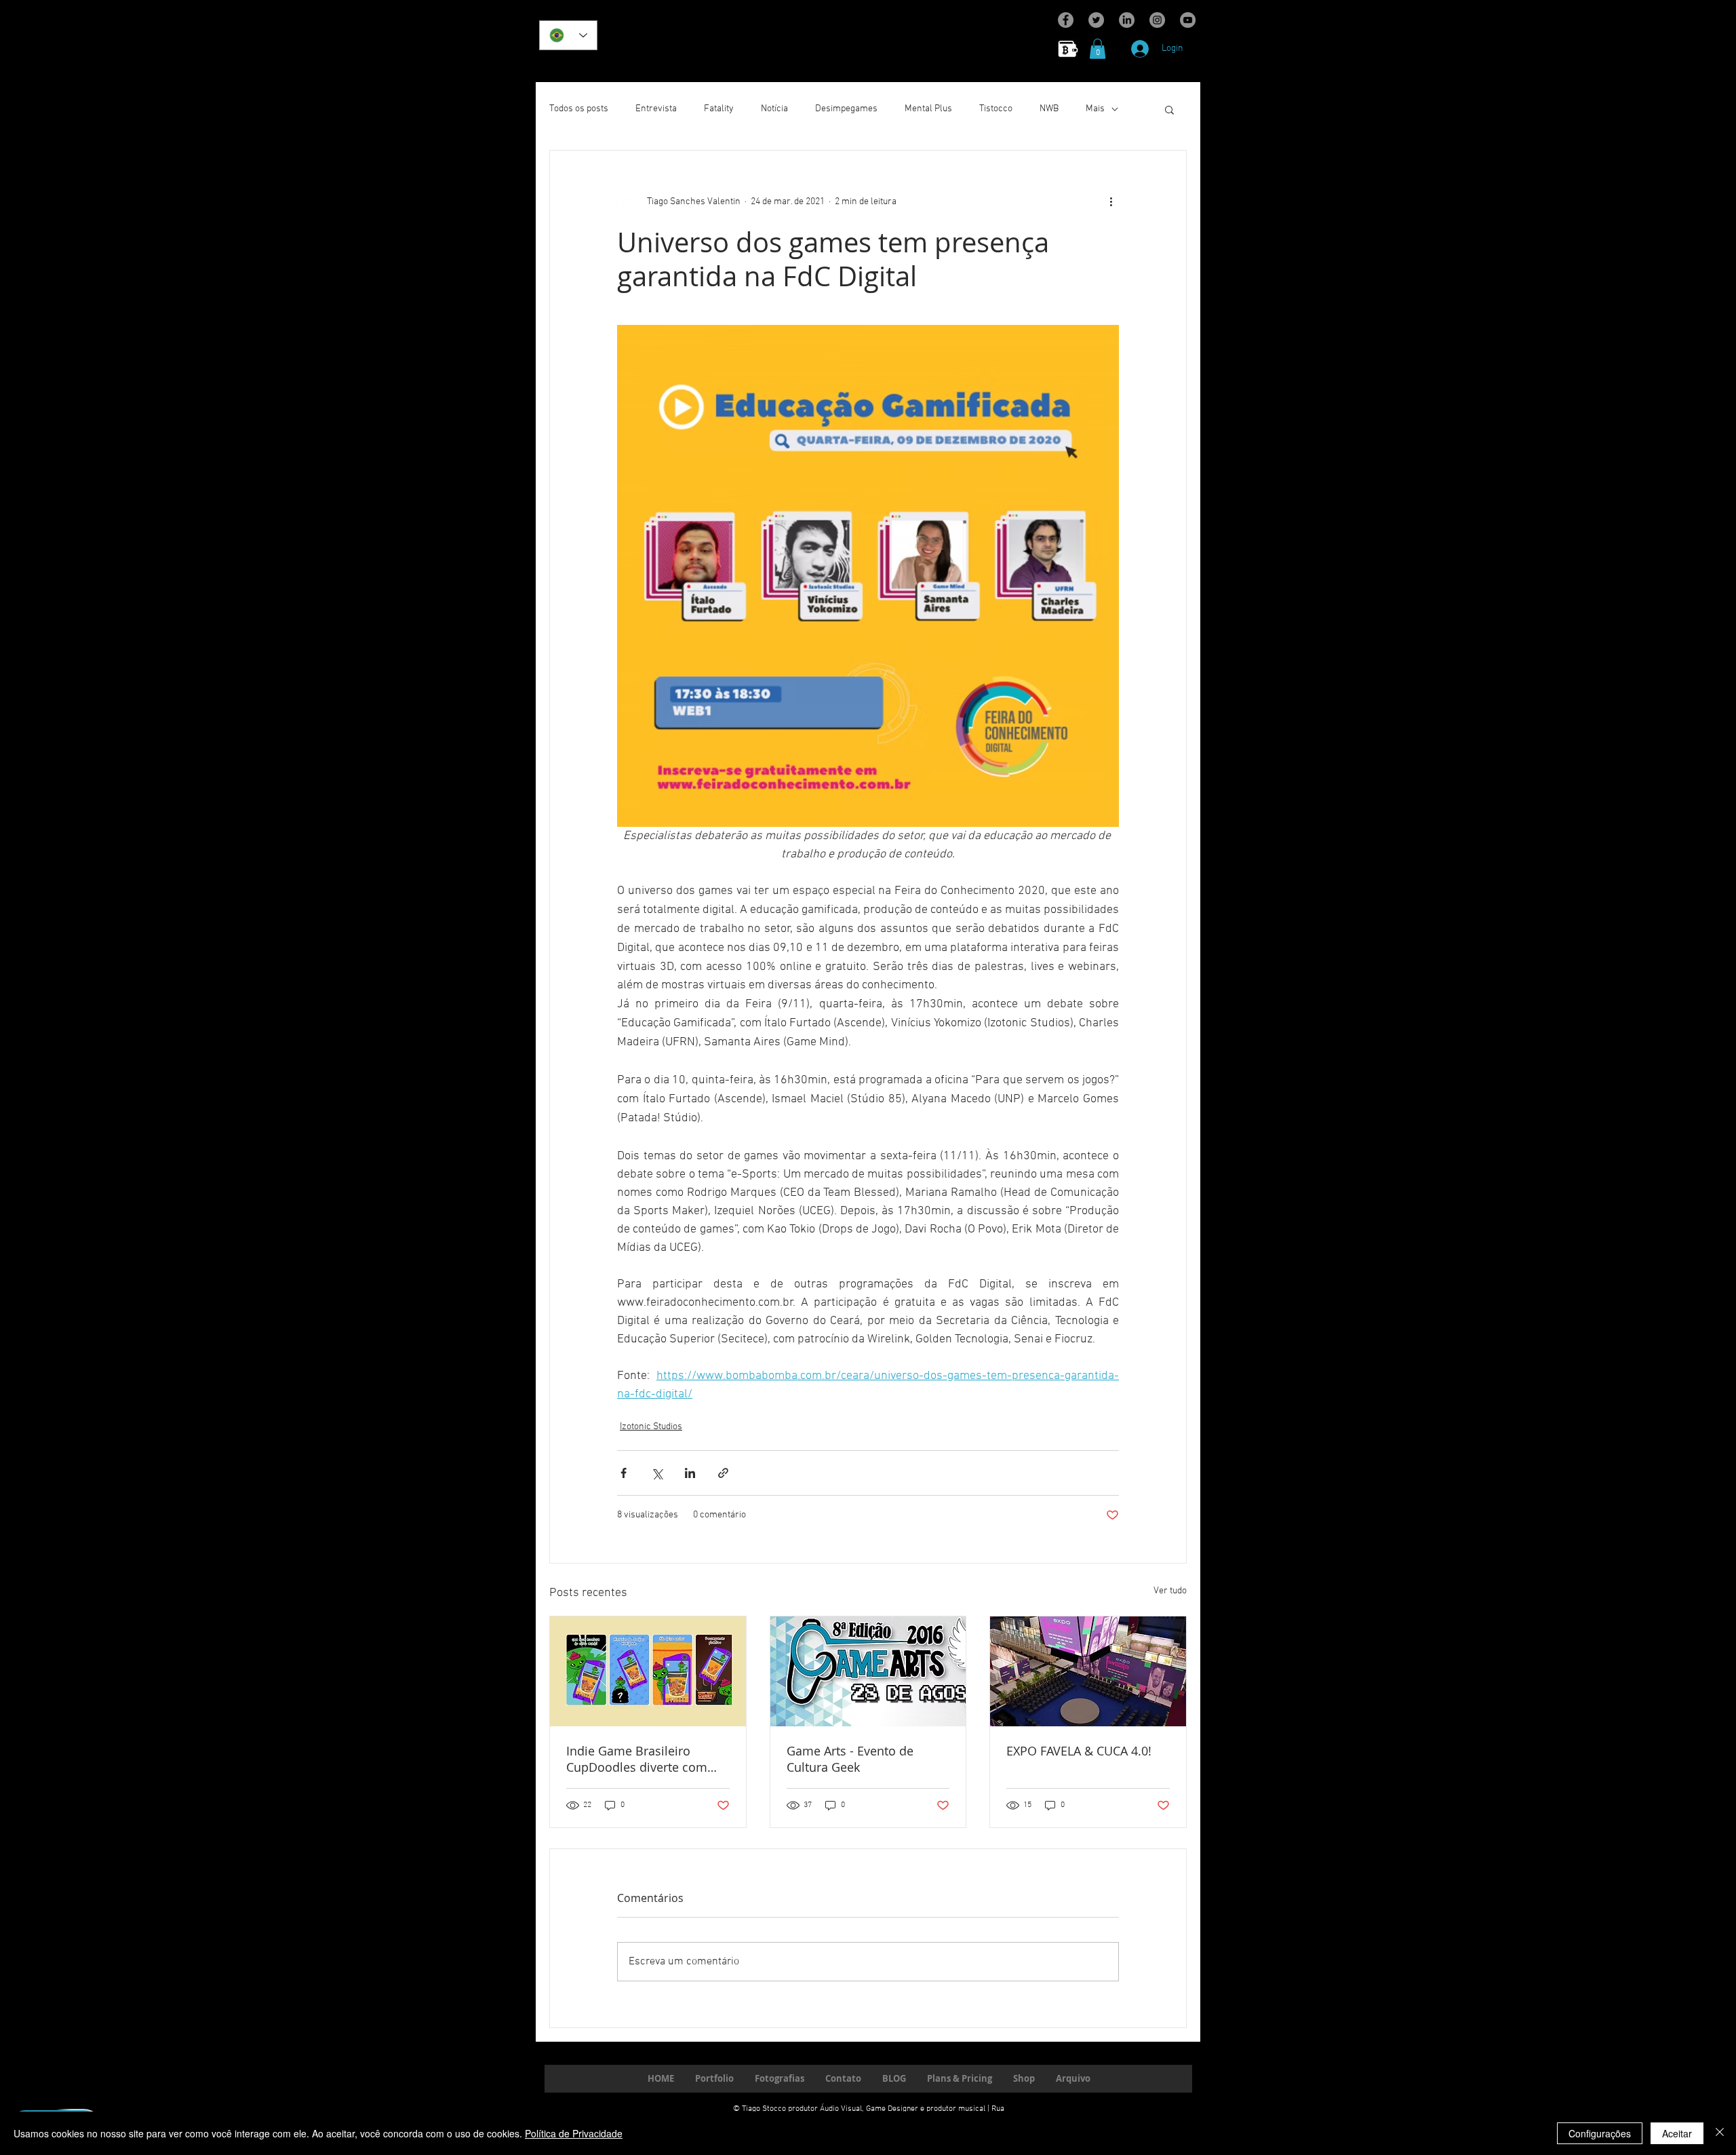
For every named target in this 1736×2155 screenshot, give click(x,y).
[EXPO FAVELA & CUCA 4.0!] (1088, 1671)
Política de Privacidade (574, 2133)
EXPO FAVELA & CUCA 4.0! (1079, 1751)
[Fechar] (1720, 2133)
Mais (1095, 109)
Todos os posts (579, 109)
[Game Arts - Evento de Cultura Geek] (868, 1671)
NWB (1049, 109)
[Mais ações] (1111, 202)
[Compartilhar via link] (723, 1473)
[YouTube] (1188, 20)
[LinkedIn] (1127, 20)
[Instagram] (1157, 20)
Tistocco (996, 109)
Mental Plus (928, 109)
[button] (1098, 49)
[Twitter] (1096, 20)
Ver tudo (1170, 1591)
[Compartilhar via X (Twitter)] (657, 1473)
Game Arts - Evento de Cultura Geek (850, 1759)
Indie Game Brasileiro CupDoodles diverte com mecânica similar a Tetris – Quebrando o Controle (642, 1759)
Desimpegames (846, 109)
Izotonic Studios (651, 1427)
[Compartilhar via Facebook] (624, 1473)
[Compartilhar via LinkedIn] (690, 1473)
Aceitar (1677, 2133)
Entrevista (656, 109)
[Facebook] (1066, 20)
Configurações (1600, 2133)
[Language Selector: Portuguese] (568, 35)
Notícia (774, 109)
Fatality (719, 109)
